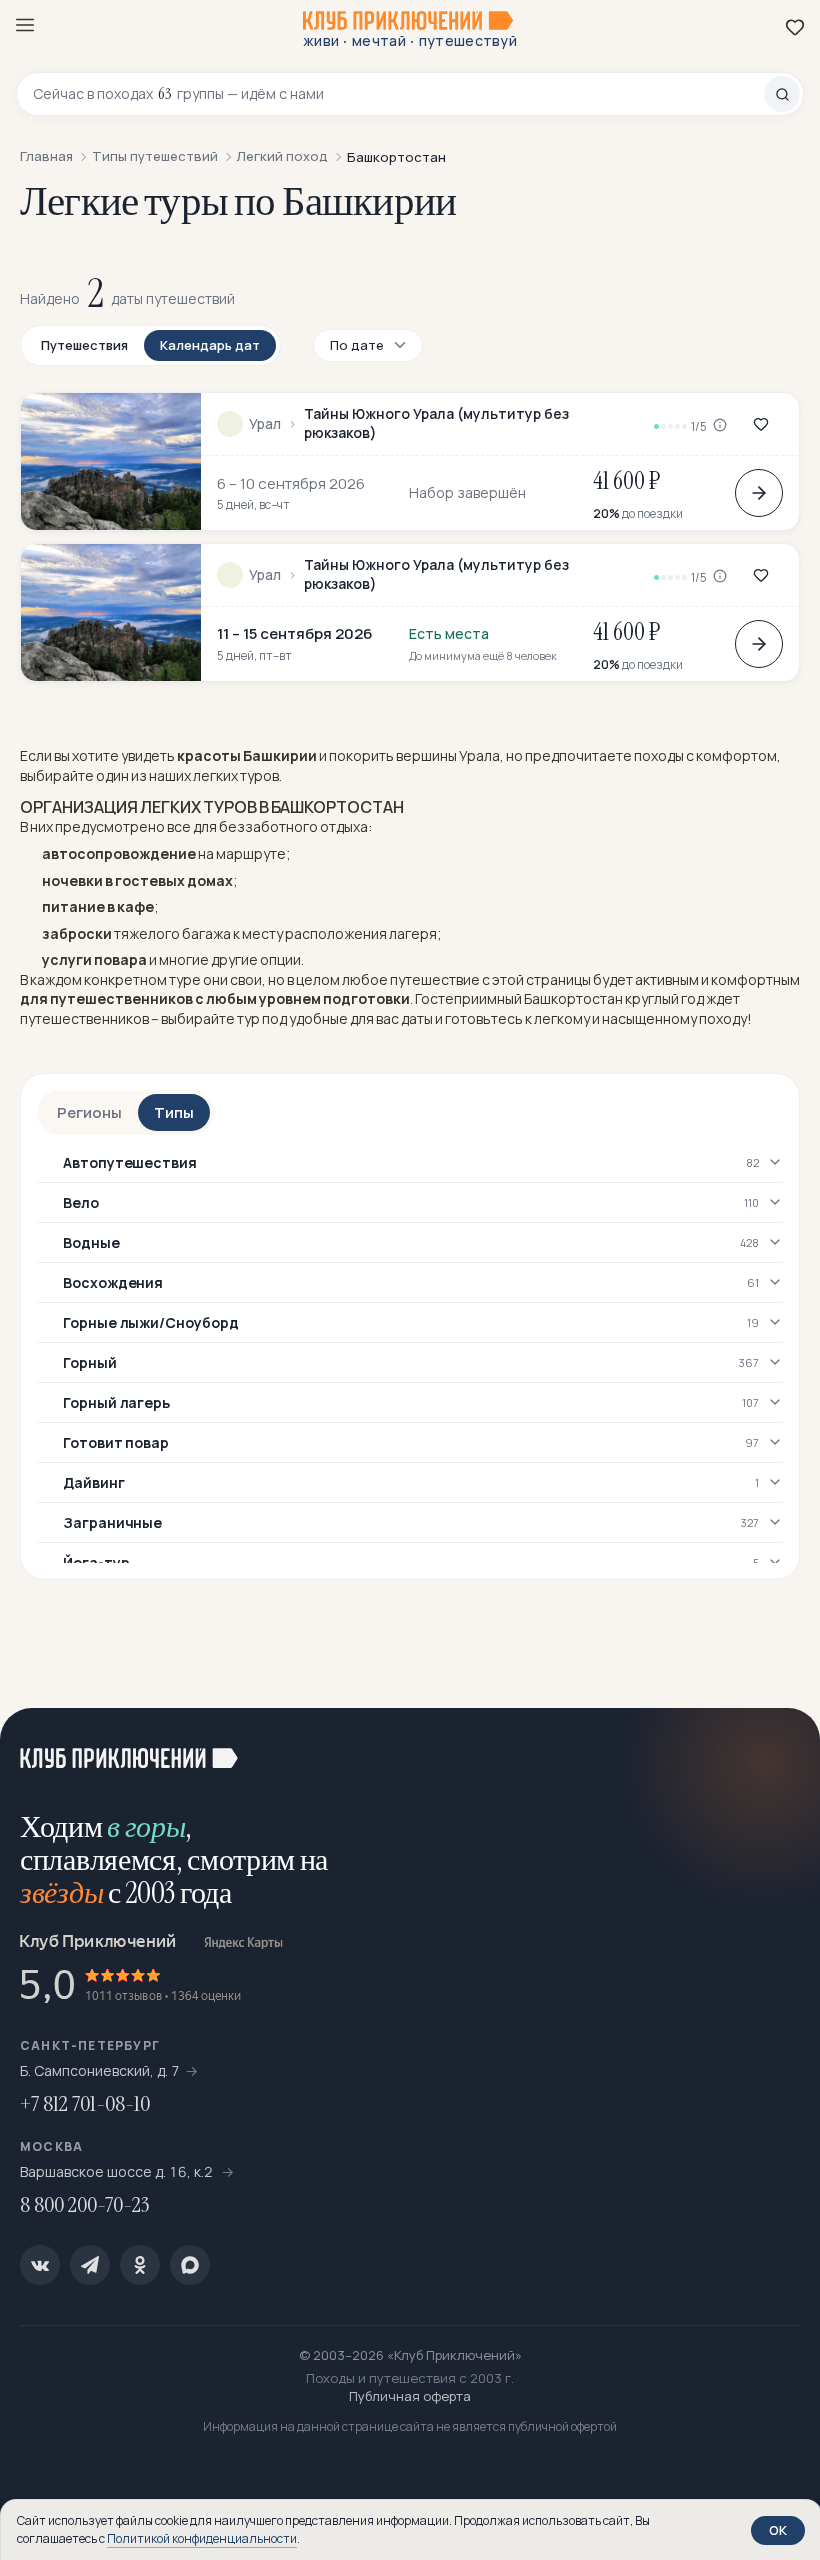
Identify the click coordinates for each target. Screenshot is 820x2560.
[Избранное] (795, 27)
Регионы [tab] (89, 1112)
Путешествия (84, 345)
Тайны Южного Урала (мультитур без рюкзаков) (436, 423)
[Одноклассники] (140, 2265)
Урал (265, 424)
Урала (479, 755)
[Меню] (25, 25)
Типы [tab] (174, 1112)
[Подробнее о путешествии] (759, 493)
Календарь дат (210, 345)
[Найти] (782, 94)
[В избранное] (761, 424)
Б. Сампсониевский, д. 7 (100, 2070)
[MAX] (190, 2265)
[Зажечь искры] (780, 1748)
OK (778, 2530)
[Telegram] (90, 2265)
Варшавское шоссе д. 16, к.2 (118, 2171)
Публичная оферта (410, 2396)
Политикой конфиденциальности (202, 2538)
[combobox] (398, 94)
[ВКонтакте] (40, 2265)
